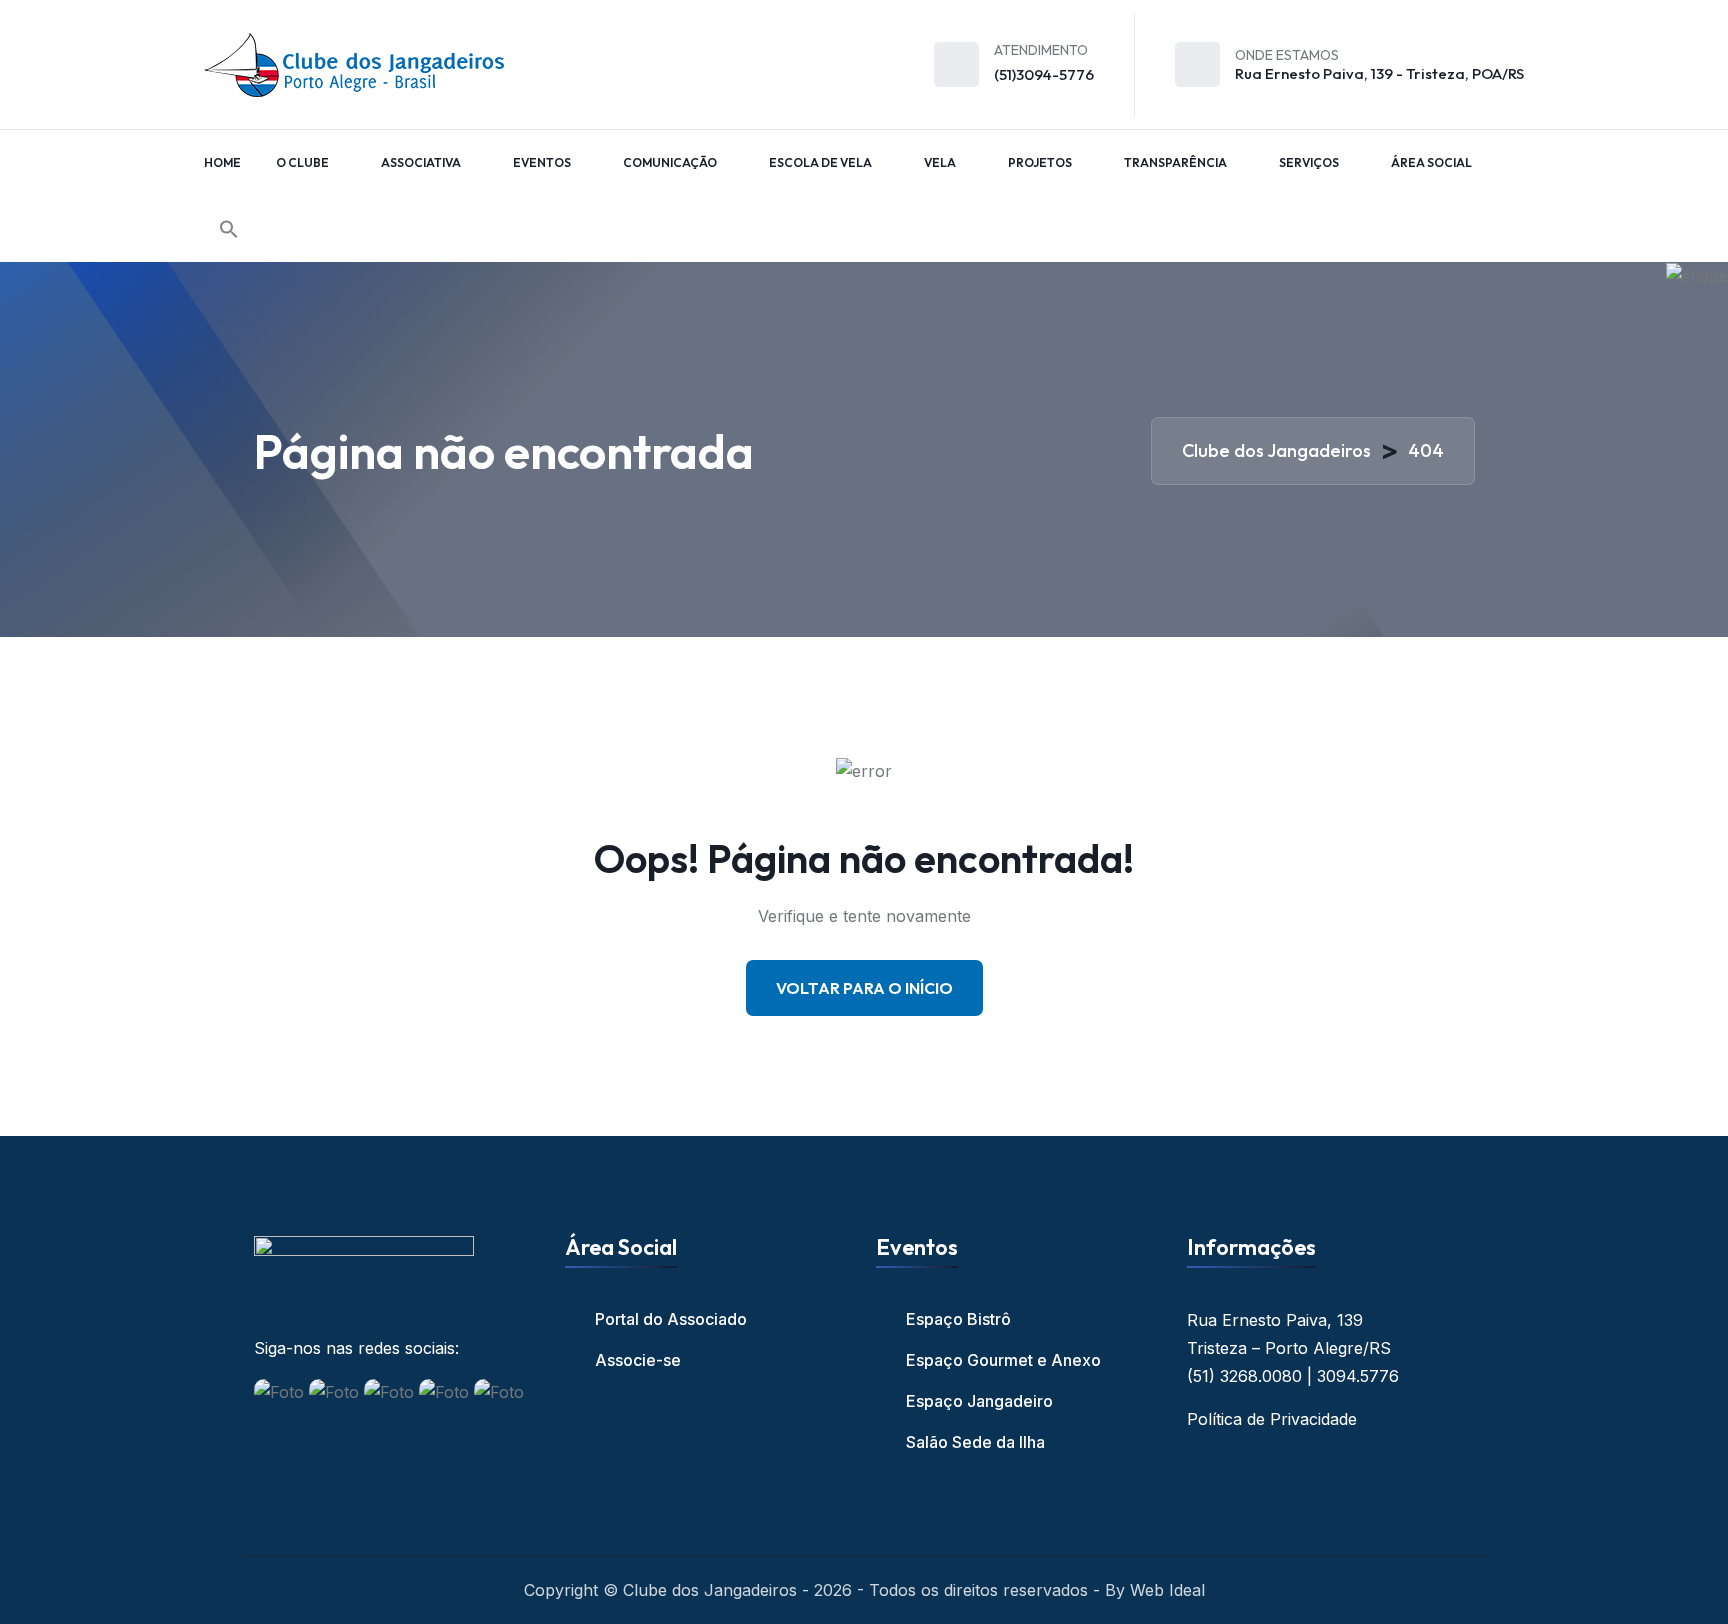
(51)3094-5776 (1044, 74)
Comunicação (670, 162)
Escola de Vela (820, 162)
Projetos (1040, 162)
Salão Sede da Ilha (975, 1442)
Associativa (421, 162)
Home (222, 162)
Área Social (1431, 162)
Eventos (542, 162)
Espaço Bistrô (958, 1319)
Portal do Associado (671, 1319)
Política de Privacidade (1272, 1419)
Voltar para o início (864, 988)
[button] (229, 229)
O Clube (302, 162)
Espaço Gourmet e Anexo (1003, 1360)
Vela (940, 162)
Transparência (1175, 162)
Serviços (1309, 162)
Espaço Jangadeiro (979, 1401)
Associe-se (638, 1360)
